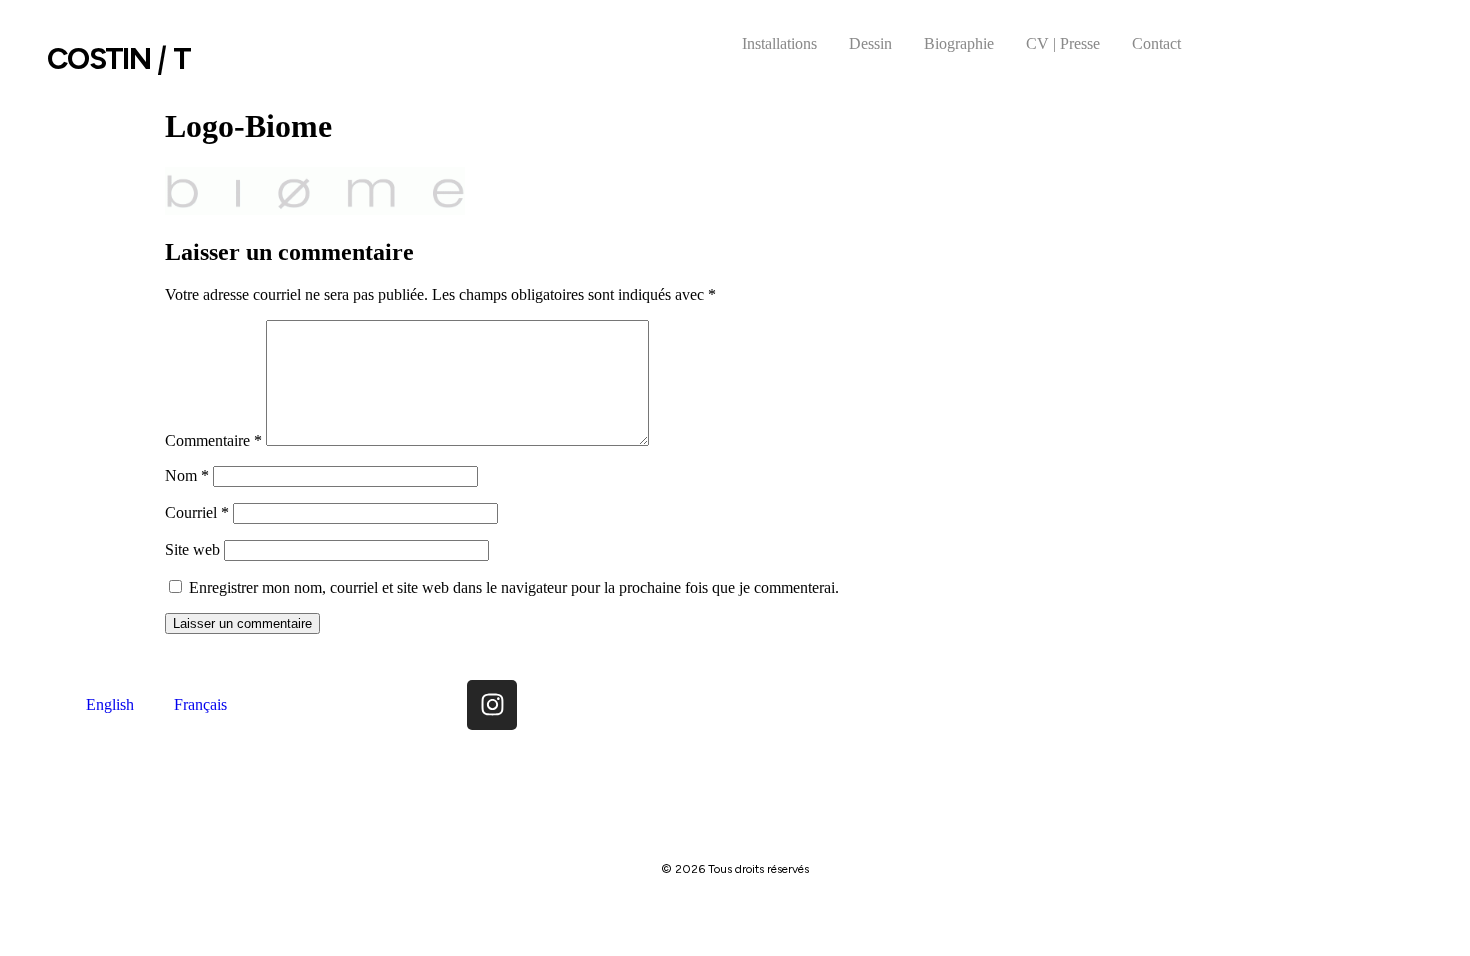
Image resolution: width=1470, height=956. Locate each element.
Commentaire (213, 440)
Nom (187, 475)
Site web (192, 549)
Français (200, 704)
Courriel (197, 512)
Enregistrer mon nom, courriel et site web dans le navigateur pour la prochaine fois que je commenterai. (514, 587)
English (110, 704)
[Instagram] (492, 705)
